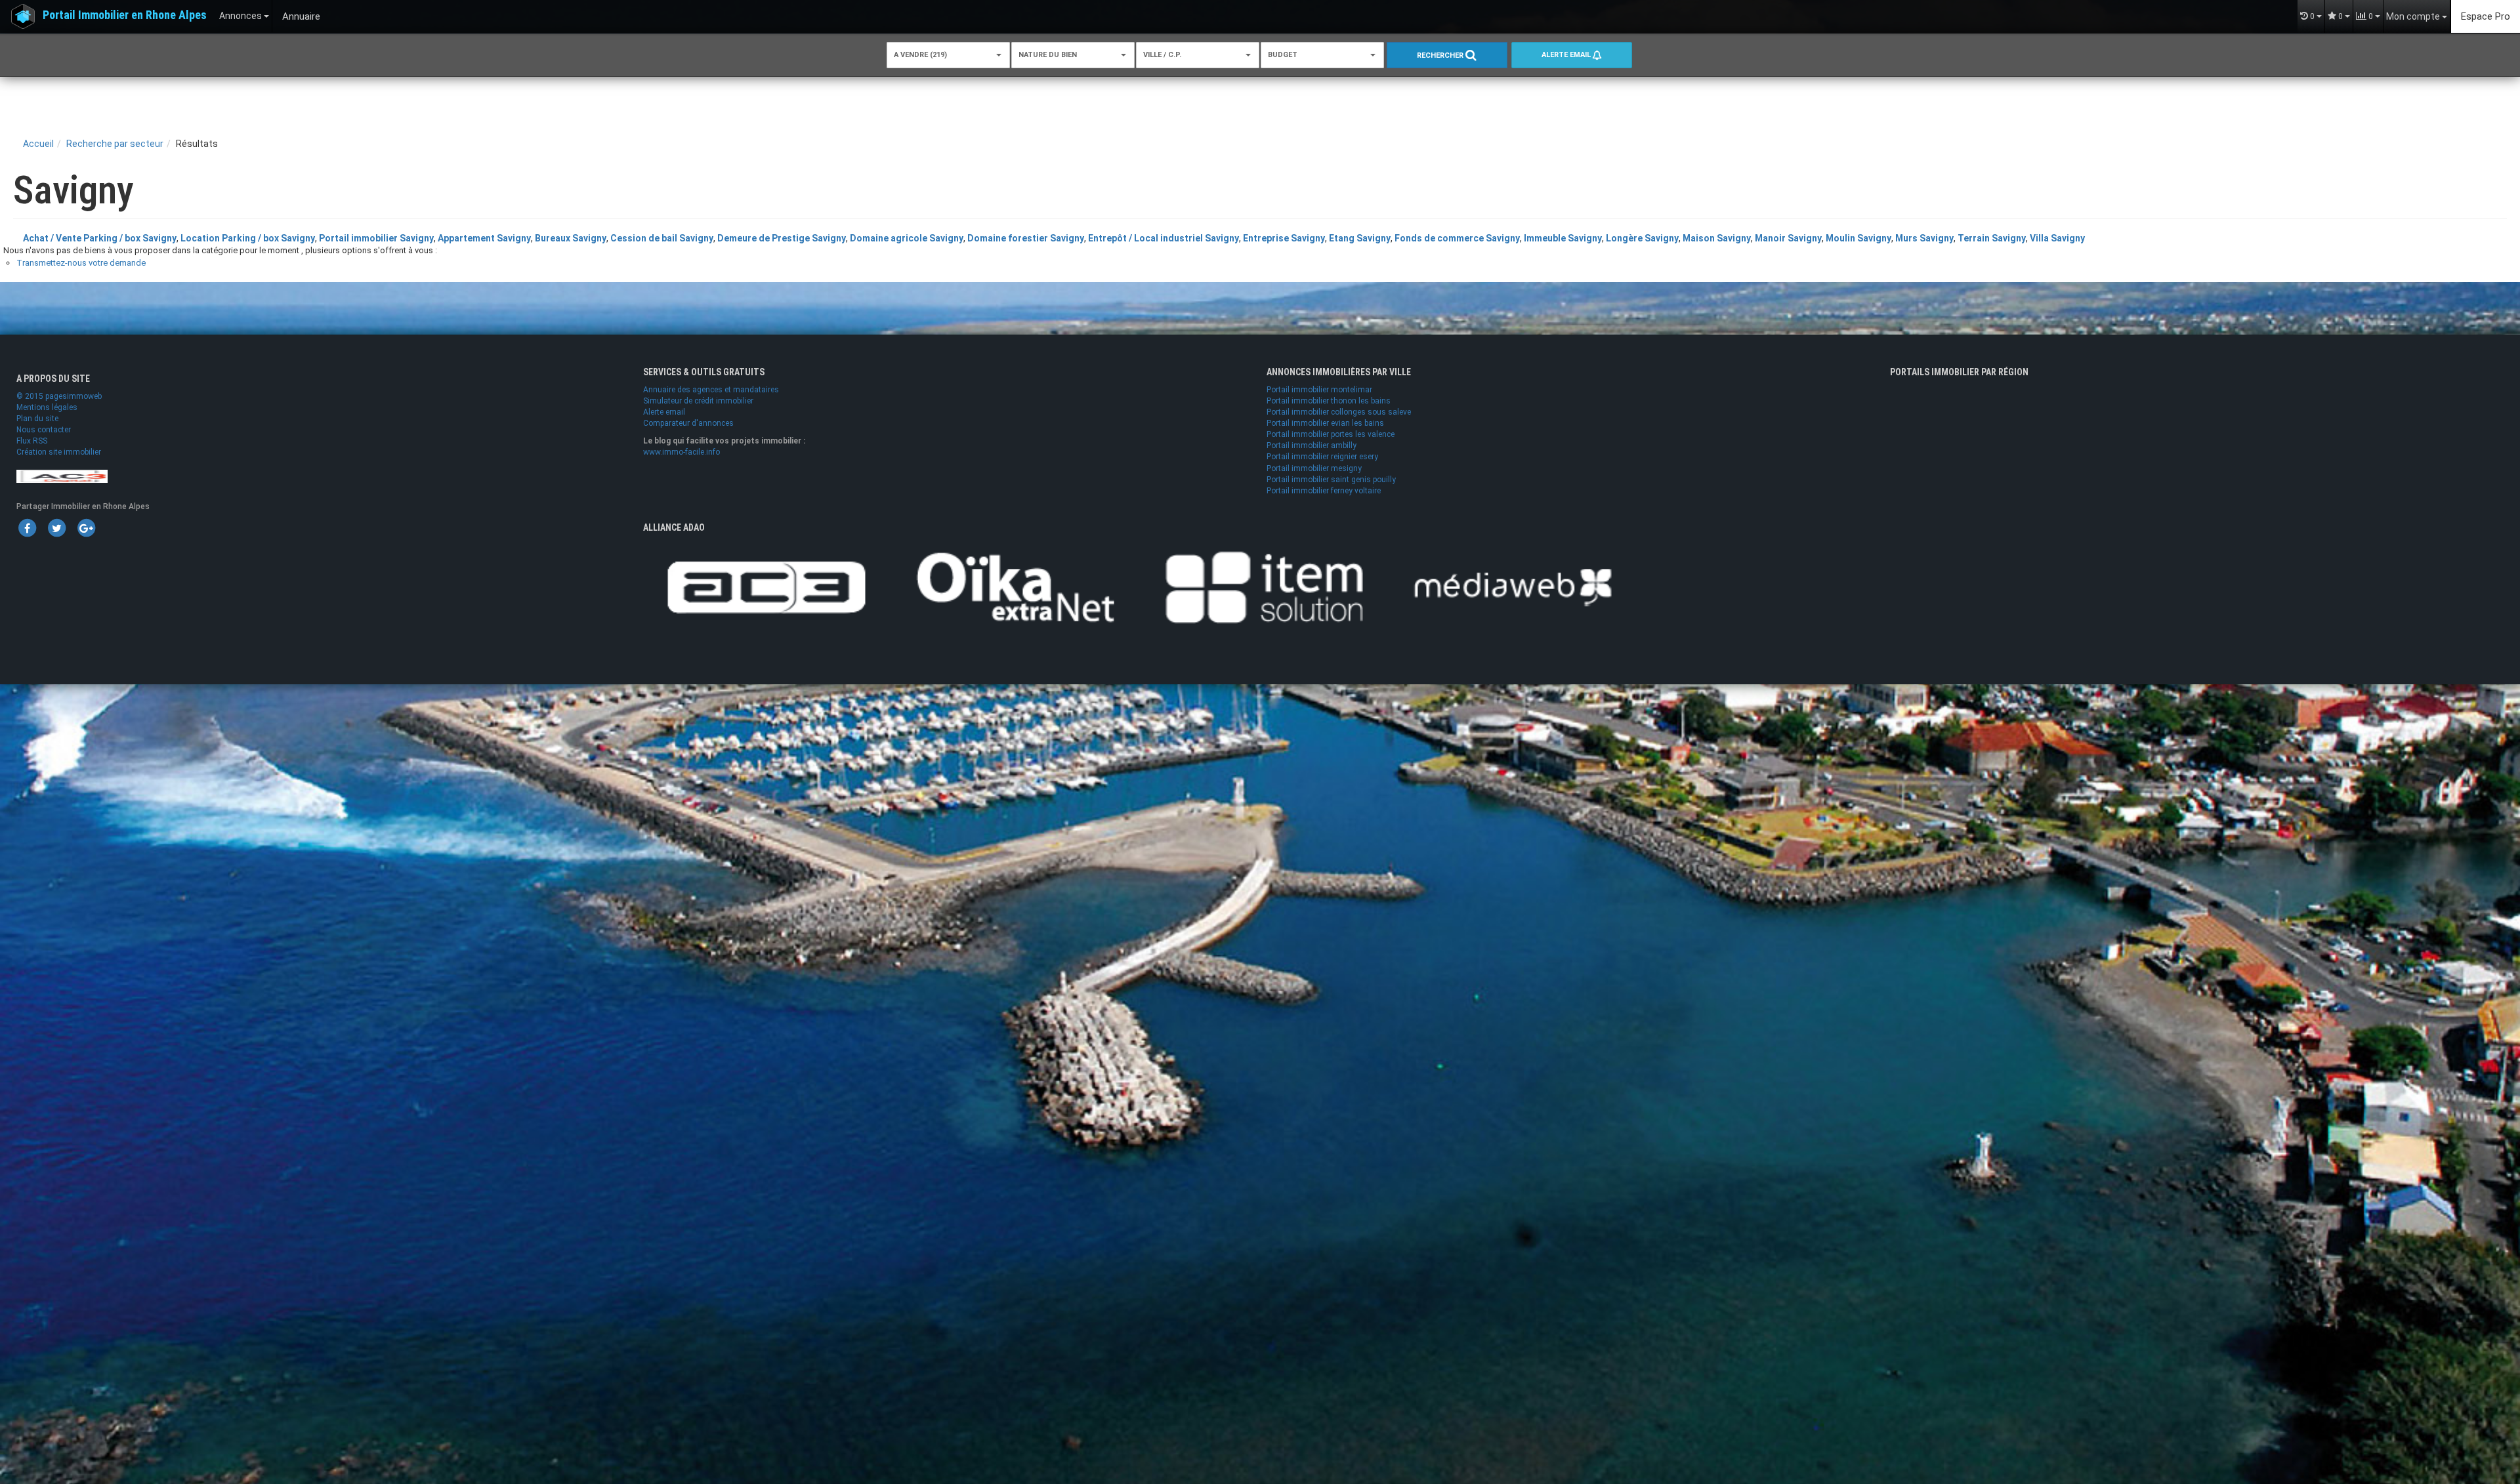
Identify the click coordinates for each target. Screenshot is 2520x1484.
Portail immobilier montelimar (1319, 390)
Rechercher (1441, 55)
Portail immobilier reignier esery (1322, 457)
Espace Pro (2486, 16)
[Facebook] (27, 527)
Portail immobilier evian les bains (1325, 423)
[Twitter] (56, 527)
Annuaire (301, 16)
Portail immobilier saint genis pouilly (1331, 480)
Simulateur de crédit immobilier (698, 401)
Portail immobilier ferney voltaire (1324, 491)
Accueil (38, 144)
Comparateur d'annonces (688, 423)
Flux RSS (32, 441)
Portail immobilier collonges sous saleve (1339, 412)
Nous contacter (44, 430)
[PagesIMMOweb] (62, 476)
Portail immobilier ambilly (1312, 445)
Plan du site (37, 419)
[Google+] (86, 527)
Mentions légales (47, 407)
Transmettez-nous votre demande (81, 263)
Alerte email (1567, 55)
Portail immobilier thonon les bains (1329, 401)
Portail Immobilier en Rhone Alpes (125, 15)
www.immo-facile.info (682, 452)
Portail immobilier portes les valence (1331, 434)
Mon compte (2414, 16)
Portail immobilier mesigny (1314, 468)
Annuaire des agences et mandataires (711, 390)
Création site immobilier (59, 452)
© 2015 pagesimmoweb (59, 396)
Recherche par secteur (115, 144)
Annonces (241, 16)
